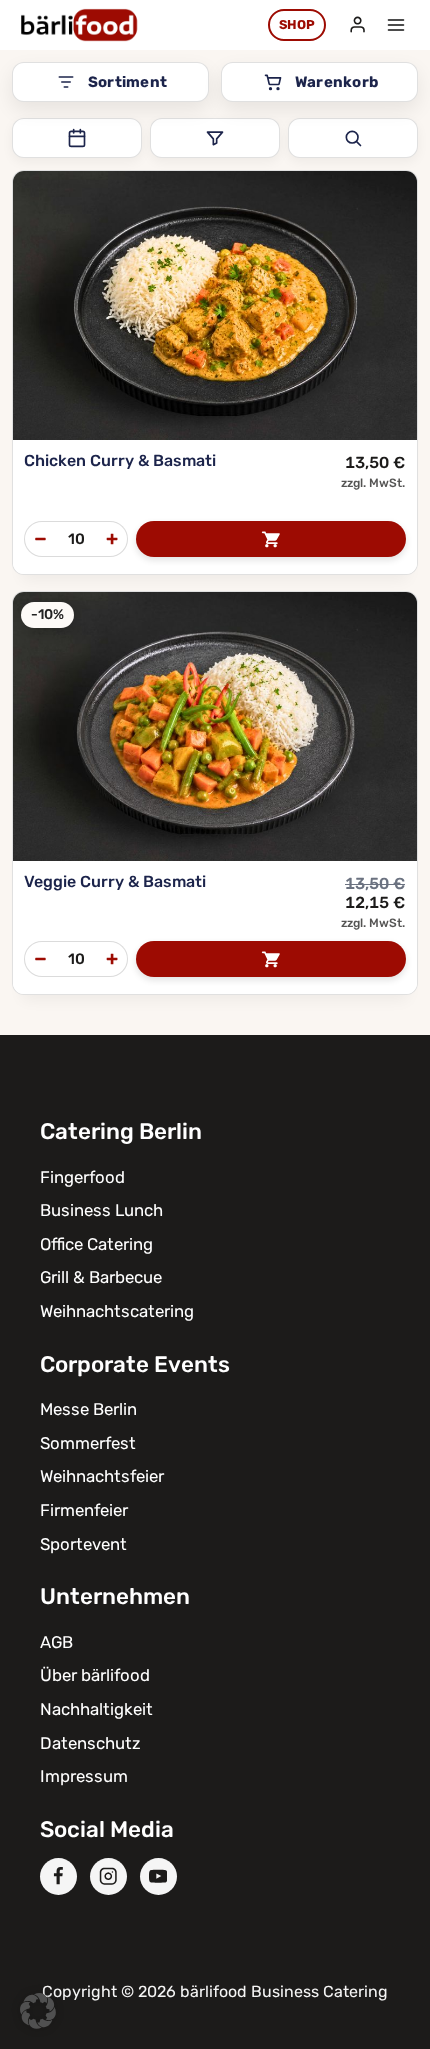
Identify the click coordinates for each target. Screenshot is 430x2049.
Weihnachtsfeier (102, 1476)
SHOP (297, 24)
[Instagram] (108, 1876)
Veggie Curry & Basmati (115, 881)
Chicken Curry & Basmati (120, 460)
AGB (56, 1642)
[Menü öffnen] (395, 24)
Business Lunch (101, 1210)
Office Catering (96, 1244)
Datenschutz (90, 1743)
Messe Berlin (88, 1409)
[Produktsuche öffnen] (353, 138)
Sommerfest (88, 1443)
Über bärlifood (95, 1675)
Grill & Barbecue (101, 1277)
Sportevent (83, 1544)
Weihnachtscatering (117, 1311)
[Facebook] (58, 1876)
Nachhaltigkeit (96, 1709)
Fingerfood (82, 1177)
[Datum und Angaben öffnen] (77, 138)
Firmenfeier (84, 1510)
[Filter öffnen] (215, 138)
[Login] (357, 25)
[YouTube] (158, 1876)
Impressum (84, 1776)
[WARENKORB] (271, 539)
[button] (38, 2011)
